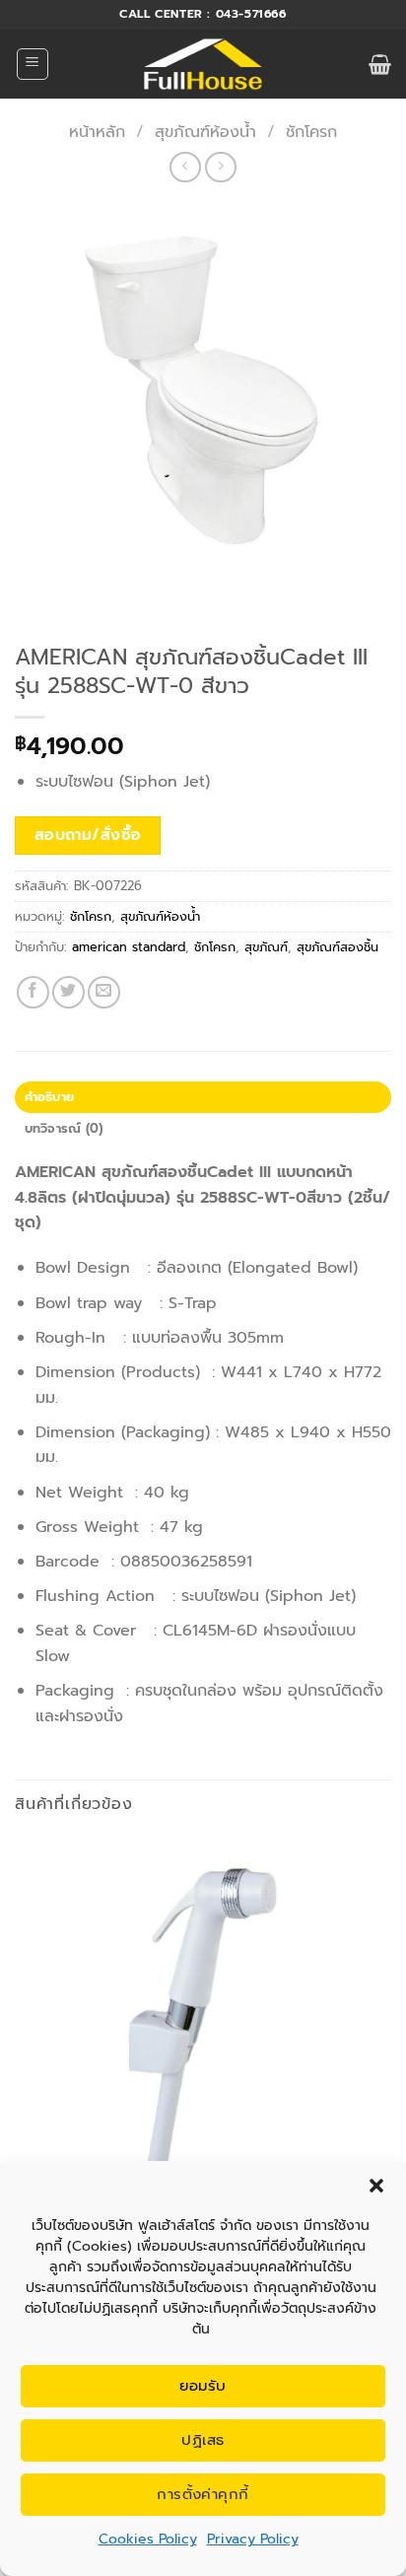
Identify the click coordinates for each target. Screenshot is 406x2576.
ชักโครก (311, 132)
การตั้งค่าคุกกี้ (203, 2494)
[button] (376, 2186)
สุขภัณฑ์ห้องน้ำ (205, 132)
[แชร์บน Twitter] (68, 992)
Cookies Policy (148, 2539)
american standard (129, 947)
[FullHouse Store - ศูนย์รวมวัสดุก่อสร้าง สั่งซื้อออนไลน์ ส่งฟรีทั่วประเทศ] (203, 64)
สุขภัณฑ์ (266, 947)
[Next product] (185, 167)
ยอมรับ (203, 2386)
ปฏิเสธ (203, 2440)
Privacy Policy (253, 2539)
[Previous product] (220, 167)
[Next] (88, 598)
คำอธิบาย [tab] (50, 1097)
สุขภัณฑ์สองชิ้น (338, 947)
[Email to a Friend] (104, 992)
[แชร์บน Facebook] (33, 992)
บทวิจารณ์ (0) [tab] (64, 1128)
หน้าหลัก (97, 132)
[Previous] (34, 598)
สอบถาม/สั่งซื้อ (88, 835)
